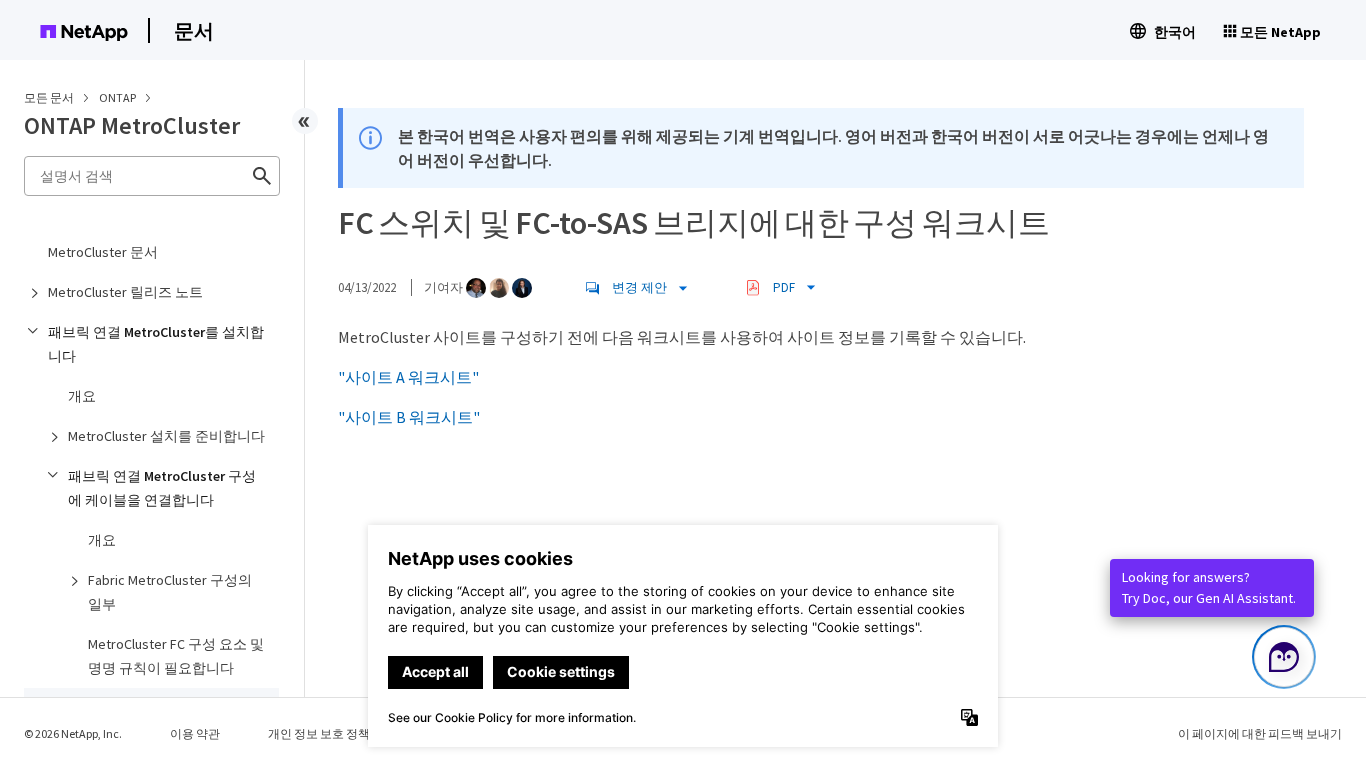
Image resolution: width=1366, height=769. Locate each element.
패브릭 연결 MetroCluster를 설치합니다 (156, 344)
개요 (82, 396)
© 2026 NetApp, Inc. (73, 733)
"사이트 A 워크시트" (408, 377)
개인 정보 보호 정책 (319, 733)
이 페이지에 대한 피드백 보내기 (1260, 733)
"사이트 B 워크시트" (409, 417)
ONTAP (118, 97)
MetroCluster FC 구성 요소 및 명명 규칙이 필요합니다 (176, 656)
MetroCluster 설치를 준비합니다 (166, 436)
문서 (194, 30)
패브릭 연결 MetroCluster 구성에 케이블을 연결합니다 (162, 488)
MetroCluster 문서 (103, 252)
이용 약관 (195, 733)
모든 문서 (49, 97)
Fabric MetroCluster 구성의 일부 (170, 592)
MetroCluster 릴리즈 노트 (125, 292)
